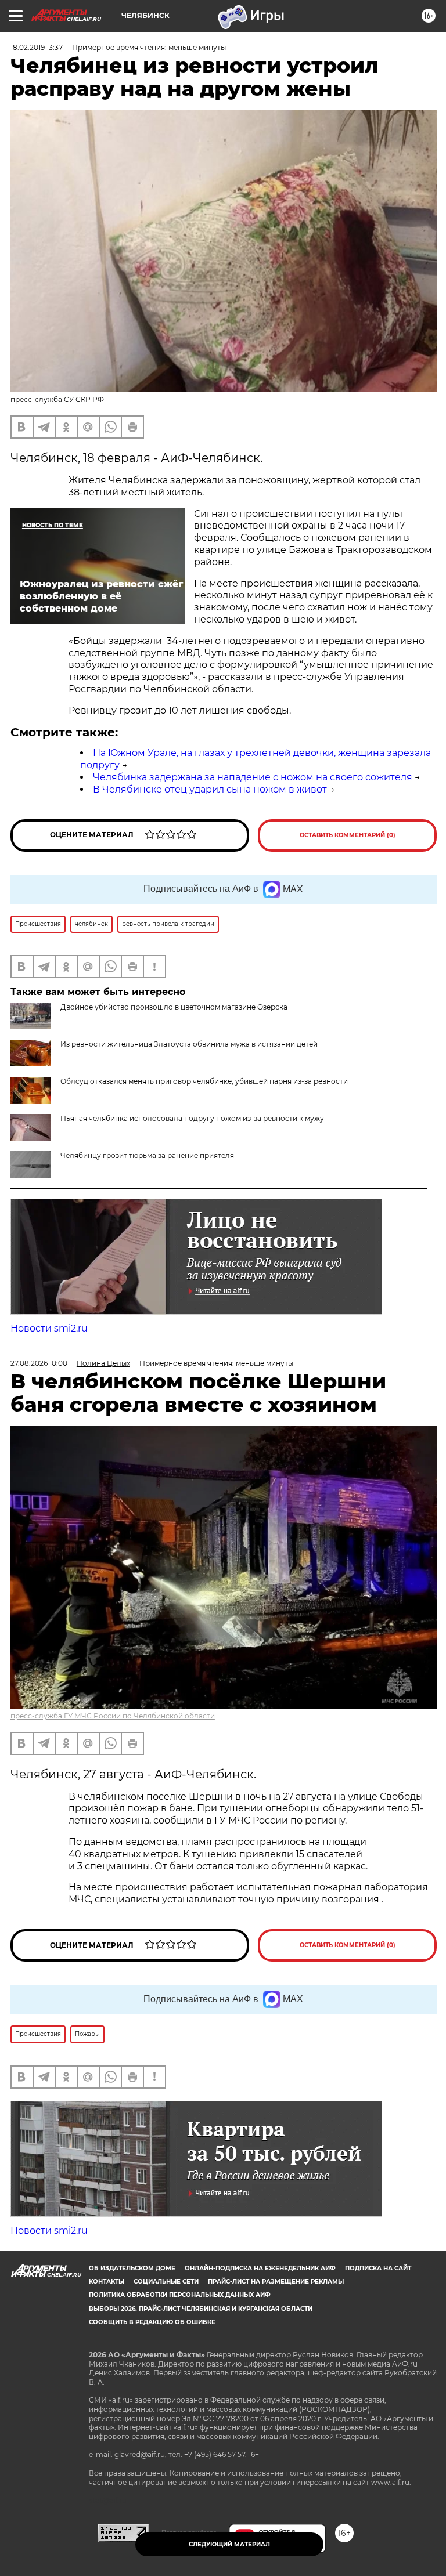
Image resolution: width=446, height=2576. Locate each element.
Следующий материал (229, 2544)
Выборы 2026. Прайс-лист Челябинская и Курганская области (201, 2309)
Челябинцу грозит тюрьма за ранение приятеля (147, 1155)
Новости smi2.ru (49, 1328)
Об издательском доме (132, 2268)
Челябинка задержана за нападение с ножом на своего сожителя (253, 777)
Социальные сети (166, 2282)
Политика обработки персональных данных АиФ (180, 2295)
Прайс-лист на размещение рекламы (276, 2282)
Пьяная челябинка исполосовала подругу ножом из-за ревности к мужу (192, 1118)
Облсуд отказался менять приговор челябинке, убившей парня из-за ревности (204, 1081)
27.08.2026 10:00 (39, 1363)
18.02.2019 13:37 (37, 47)
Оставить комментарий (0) (348, 835)
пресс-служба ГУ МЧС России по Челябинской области (113, 1716)
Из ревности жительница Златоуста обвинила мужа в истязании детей (189, 1044)
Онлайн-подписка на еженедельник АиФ (260, 2268)
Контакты (107, 2282)
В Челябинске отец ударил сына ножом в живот (210, 789)
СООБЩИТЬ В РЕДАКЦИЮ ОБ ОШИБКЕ (152, 2322)
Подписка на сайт (378, 2268)
